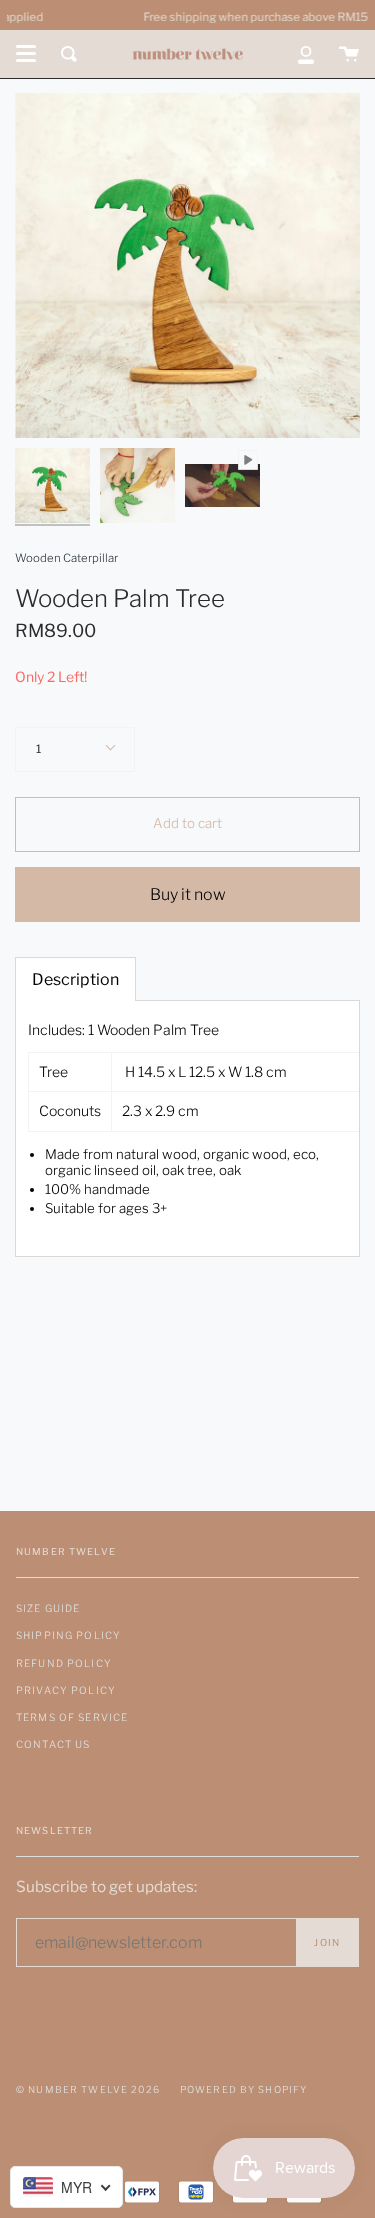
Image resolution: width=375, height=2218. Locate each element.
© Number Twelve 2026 (88, 2089)
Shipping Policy (68, 1635)
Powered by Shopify (244, 2089)
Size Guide (48, 1608)
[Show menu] (26, 54)
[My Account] (306, 54)
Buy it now (188, 894)
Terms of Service (72, 1717)
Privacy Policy (66, 1690)
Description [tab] (75, 979)
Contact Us (53, 1744)
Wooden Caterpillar (66, 558)
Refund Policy (64, 1663)
